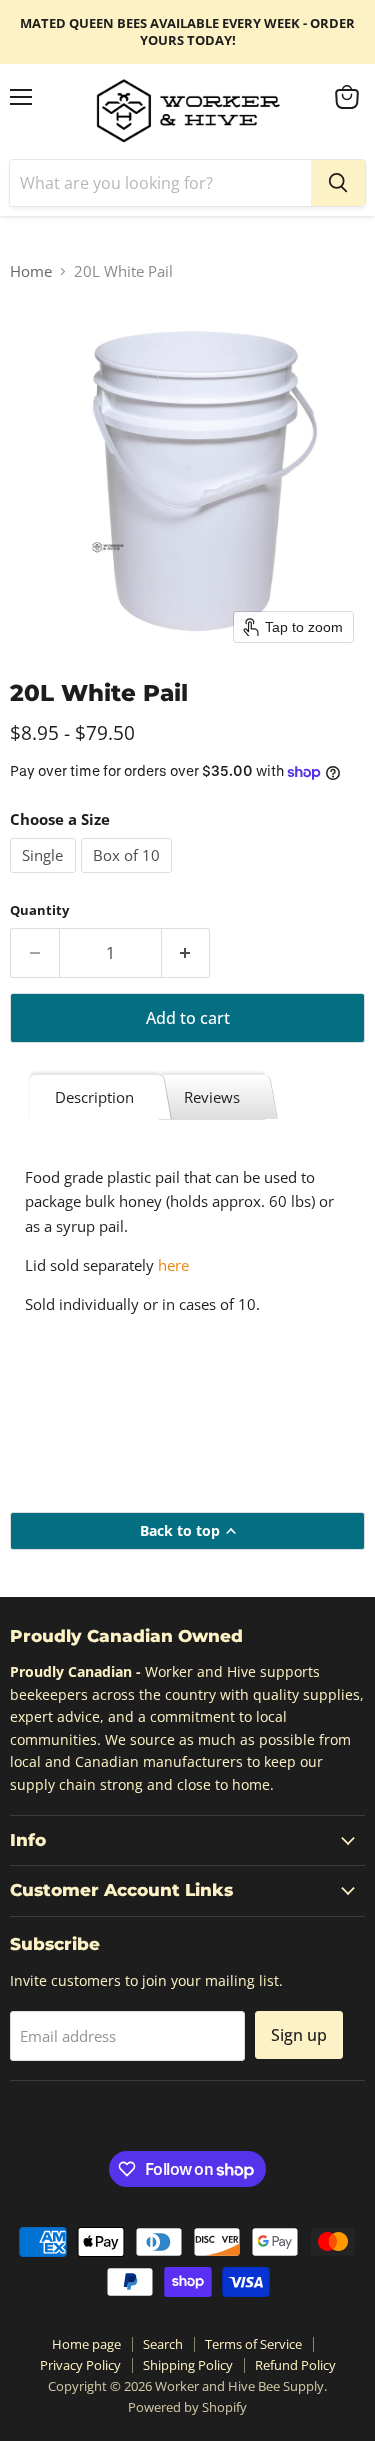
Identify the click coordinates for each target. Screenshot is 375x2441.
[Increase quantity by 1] (186, 953)
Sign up (299, 2035)
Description (94, 1097)
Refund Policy (295, 2365)
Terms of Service (253, 2344)
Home (31, 271)
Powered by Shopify (187, 2407)
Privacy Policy (80, 2365)
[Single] (45, 877)
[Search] (338, 183)
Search (163, 2344)
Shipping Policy (188, 2365)
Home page (86, 2344)
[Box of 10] (129, 877)
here (173, 1265)
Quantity (39, 910)
